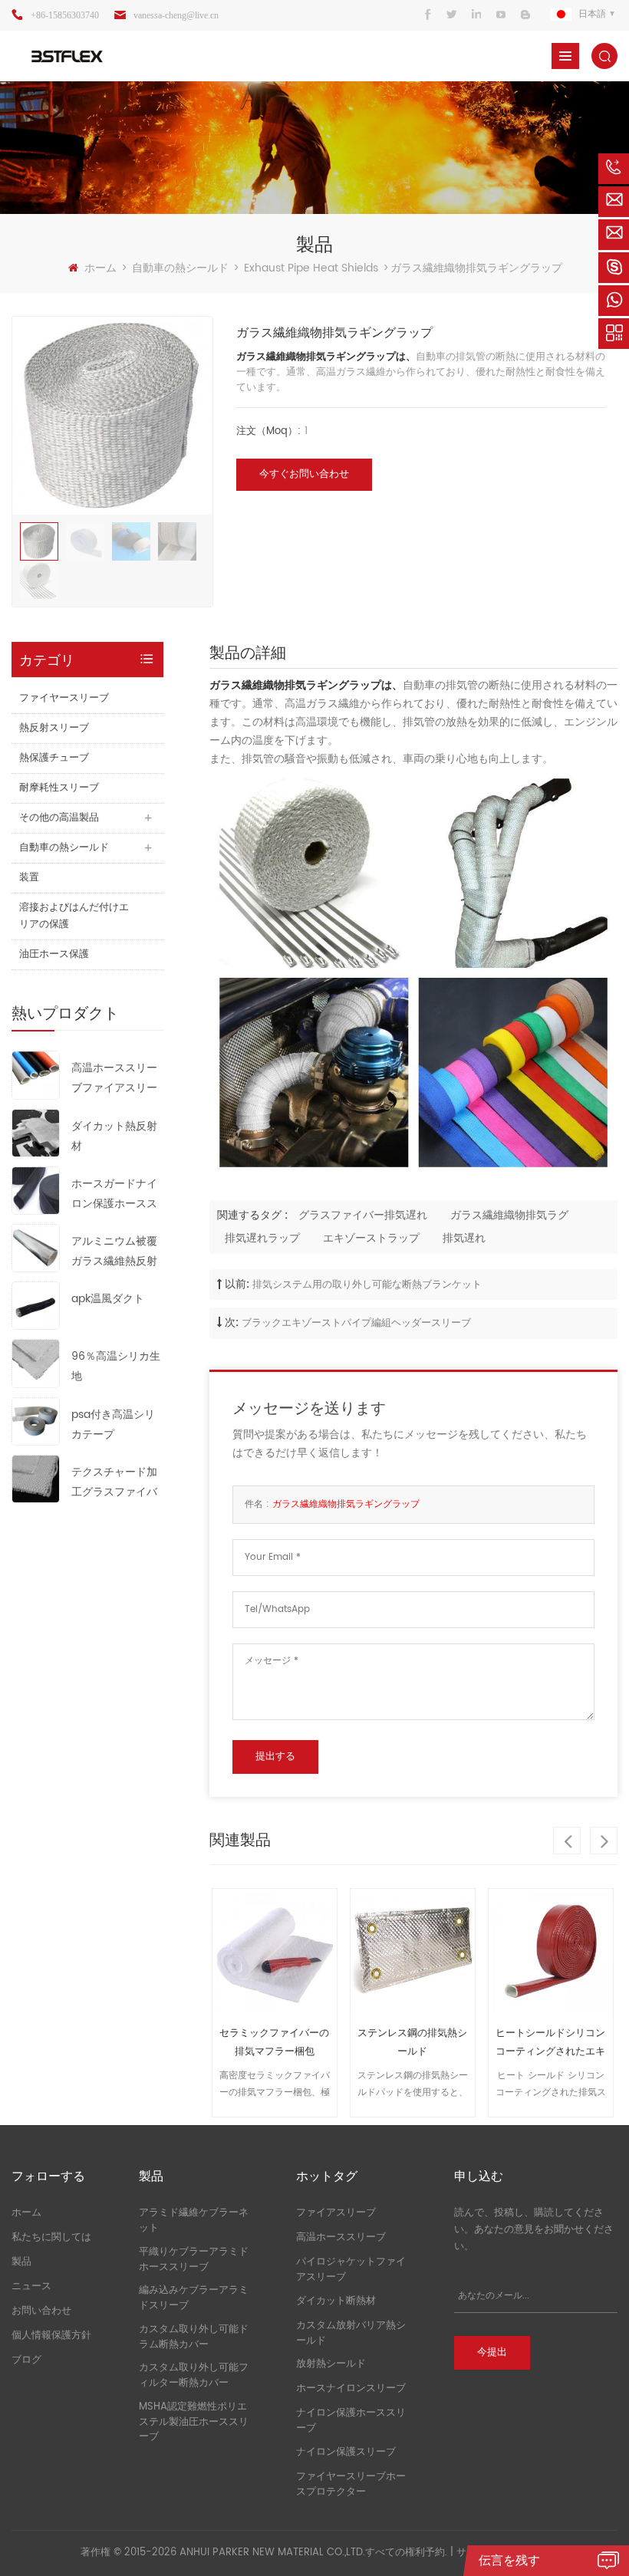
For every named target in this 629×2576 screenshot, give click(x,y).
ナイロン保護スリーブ (346, 2452)
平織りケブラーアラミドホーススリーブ (194, 2260)
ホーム (100, 268)
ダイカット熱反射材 (114, 1136)
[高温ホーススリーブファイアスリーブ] (36, 1075)
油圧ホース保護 (54, 954)
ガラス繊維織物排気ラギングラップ (346, 1504)
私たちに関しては (51, 2237)
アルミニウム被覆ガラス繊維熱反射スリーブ (114, 1252)
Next (604, 1841)
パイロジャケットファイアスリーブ (351, 2270)
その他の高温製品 (59, 818)
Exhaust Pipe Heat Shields (311, 268)
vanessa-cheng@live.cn (176, 15)
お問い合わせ (41, 2311)
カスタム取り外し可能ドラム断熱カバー (194, 2337)
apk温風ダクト (108, 1299)
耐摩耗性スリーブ (59, 788)
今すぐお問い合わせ (304, 474)
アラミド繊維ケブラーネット (194, 2221)
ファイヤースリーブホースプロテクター (351, 2484)
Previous (567, 1841)
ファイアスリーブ (336, 2213)
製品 (21, 2262)
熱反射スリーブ (54, 728)
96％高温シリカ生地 (116, 1366)
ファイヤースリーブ (64, 698)
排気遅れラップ (262, 1238)
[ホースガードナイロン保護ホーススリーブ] (36, 1190)
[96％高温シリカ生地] (36, 1363)
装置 (29, 878)
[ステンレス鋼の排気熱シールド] (413, 1951)
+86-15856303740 (65, 15)
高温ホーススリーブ (341, 2237)
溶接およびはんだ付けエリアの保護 (74, 916)
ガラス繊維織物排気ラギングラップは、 (326, 357)
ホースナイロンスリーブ (351, 2388)
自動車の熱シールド (180, 268)
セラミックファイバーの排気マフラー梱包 (274, 2043)
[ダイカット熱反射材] (36, 1132)
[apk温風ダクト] (36, 1306)
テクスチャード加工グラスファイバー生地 (114, 1483)
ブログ (26, 2360)
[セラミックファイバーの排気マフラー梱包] (275, 1951)
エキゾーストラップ (371, 1238)
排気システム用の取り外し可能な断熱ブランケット (367, 1285)
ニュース (31, 2286)
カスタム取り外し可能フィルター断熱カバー (194, 2375)
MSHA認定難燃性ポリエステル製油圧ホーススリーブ (194, 2422)
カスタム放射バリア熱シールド (351, 2333)
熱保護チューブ (54, 758)
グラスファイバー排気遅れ (363, 1215)
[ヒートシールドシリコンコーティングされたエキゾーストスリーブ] (551, 1951)
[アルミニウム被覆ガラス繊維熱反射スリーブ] (36, 1247)
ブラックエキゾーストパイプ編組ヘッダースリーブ (356, 1323)
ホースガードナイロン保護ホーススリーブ (114, 1194)
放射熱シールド (331, 2364)
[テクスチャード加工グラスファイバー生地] (36, 1478)
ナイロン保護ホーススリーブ (351, 2421)
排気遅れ (464, 1238)
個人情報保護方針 (51, 2336)
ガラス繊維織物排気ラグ (509, 1215)
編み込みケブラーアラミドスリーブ (194, 2298)
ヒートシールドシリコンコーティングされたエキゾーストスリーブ (550, 2043)
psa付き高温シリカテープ (113, 1425)
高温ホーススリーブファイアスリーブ (114, 1079)
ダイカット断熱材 (336, 2301)
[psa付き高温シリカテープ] (36, 1421)
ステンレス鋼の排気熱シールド (412, 2043)
